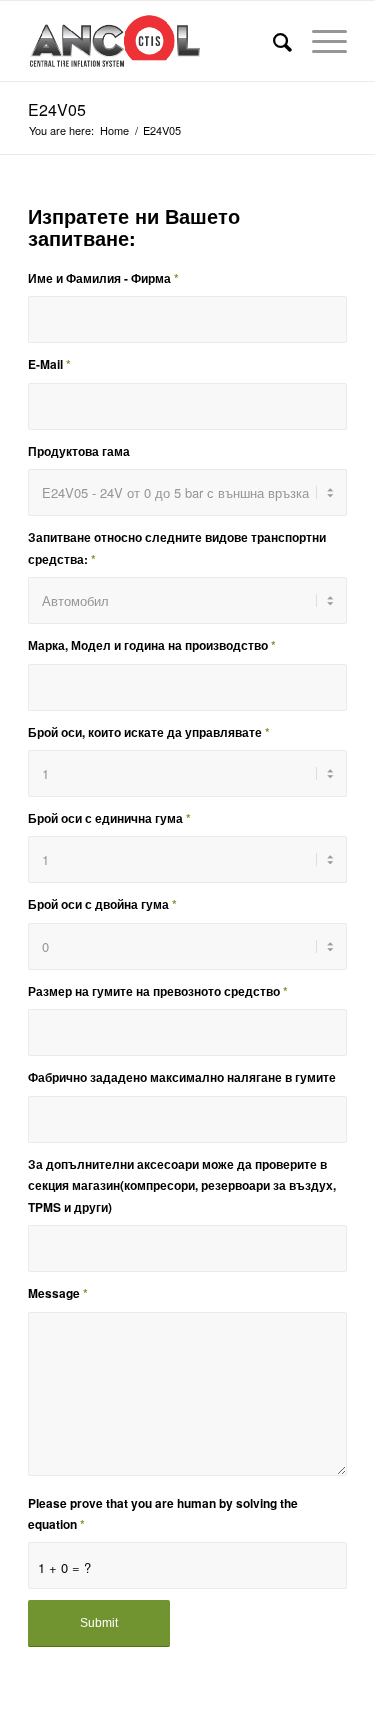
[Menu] (319, 41)
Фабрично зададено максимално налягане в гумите (182, 1077)
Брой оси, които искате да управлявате (149, 732)
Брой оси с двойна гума (102, 904)
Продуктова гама (79, 451)
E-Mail (49, 364)
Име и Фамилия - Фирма (103, 278)
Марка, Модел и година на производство (152, 645)
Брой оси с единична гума (109, 818)
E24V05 (57, 109)
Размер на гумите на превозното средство (158, 991)
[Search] (272, 41)
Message (58, 1293)
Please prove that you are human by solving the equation (163, 1514)
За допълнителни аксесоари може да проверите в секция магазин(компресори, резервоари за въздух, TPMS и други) (182, 1186)
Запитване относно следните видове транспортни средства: (177, 548)
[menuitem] (272, 41)
